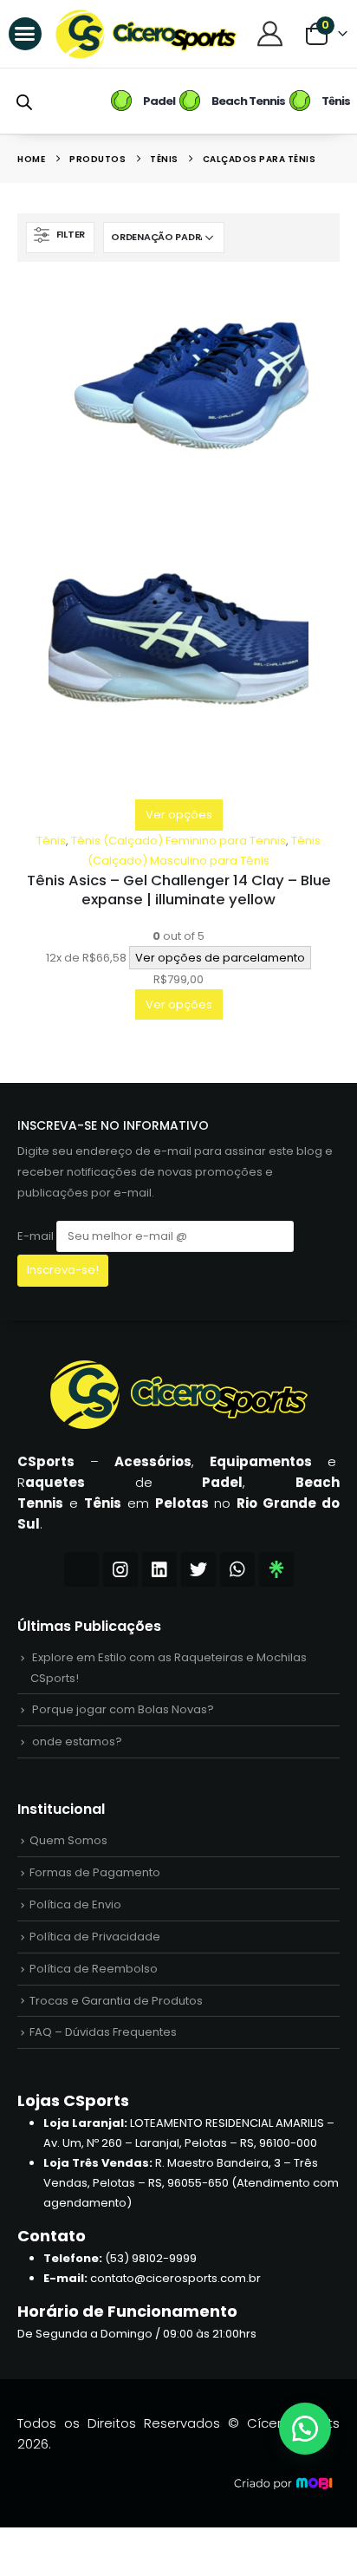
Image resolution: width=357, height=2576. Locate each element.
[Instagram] (120, 1569)
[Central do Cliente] (272, 33)
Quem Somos (68, 1840)
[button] (25, 34)
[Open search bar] (24, 101)
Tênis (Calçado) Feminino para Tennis (178, 841)
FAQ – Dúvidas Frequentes (103, 2032)
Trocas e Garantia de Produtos (116, 2001)
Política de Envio (75, 1904)
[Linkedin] (159, 1569)
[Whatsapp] (237, 1569)
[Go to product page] (178, 539)
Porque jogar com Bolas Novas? (123, 1709)
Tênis (51, 841)
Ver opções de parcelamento (220, 958)
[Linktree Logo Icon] (276, 1569)
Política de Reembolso (94, 1969)
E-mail (37, 1236)
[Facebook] (81, 1569)
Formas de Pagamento (95, 1872)
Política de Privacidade (95, 1937)
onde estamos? (77, 1741)
